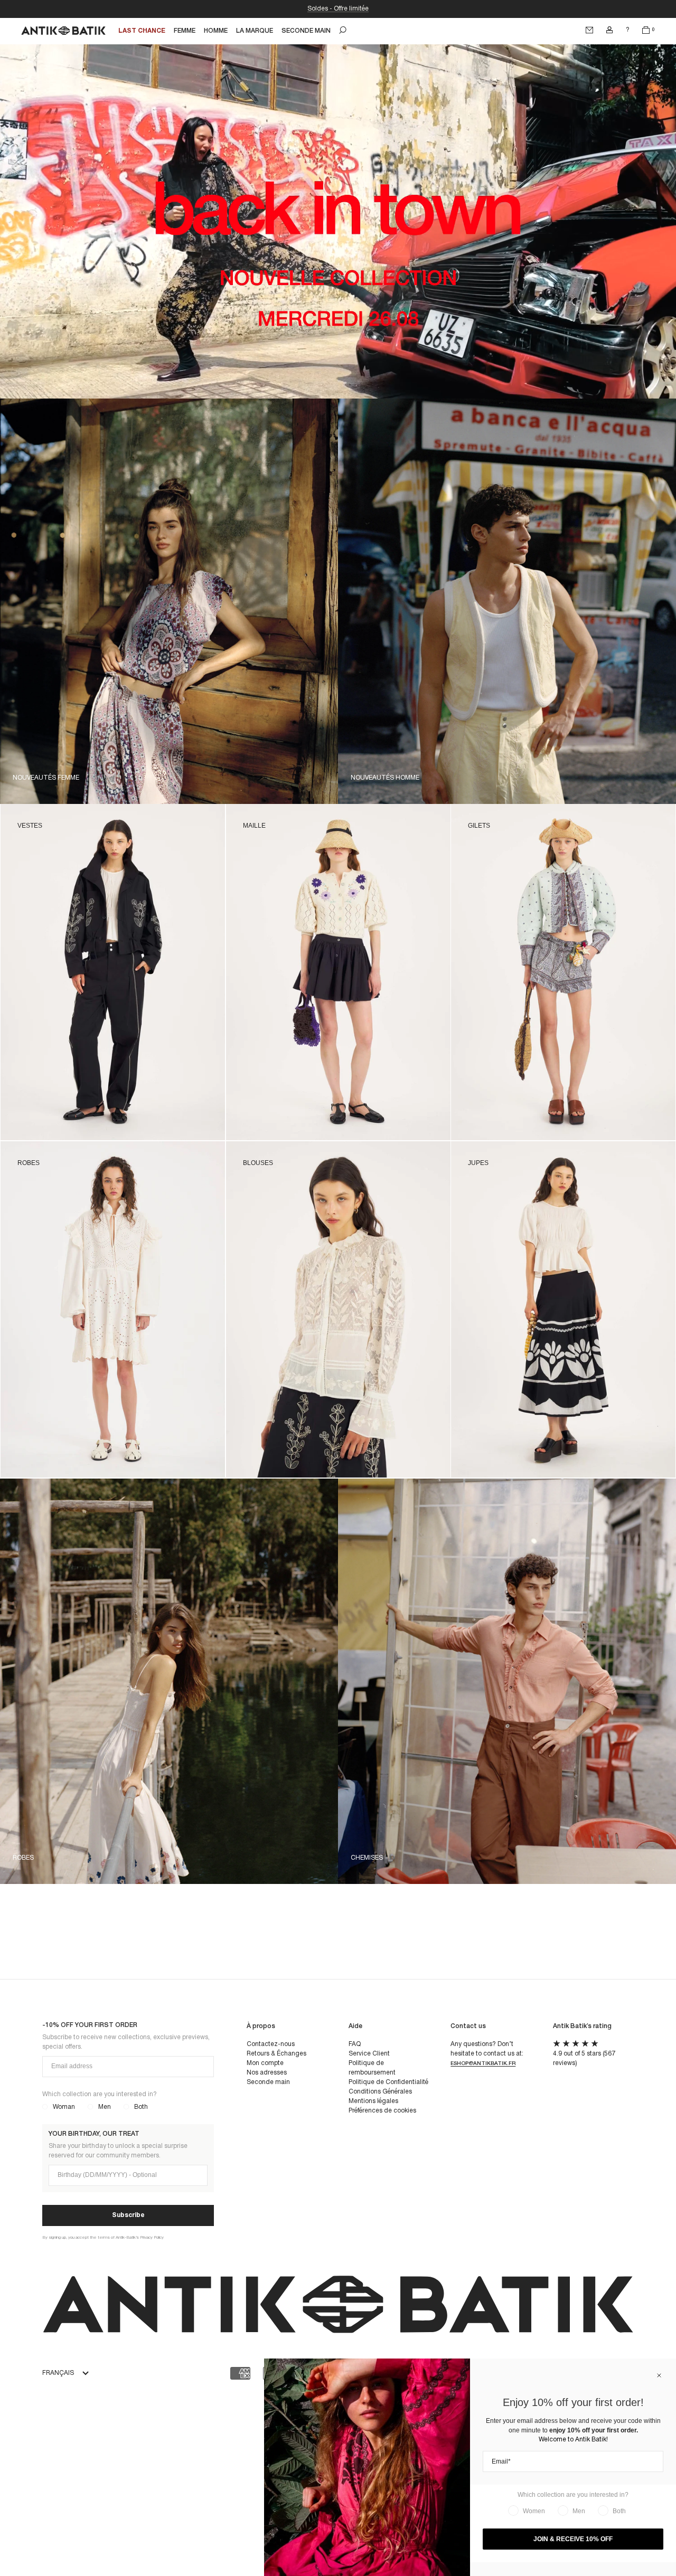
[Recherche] (343, 30)
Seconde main (268, 2082)
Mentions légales (373, 2101)
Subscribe (128, 2215)
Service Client (369, 2054)
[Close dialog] (659, 2375)
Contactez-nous (271, 2044)
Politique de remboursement (372, 2068)
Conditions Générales (380, 2092)
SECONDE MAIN (306, 31)
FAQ (355, 2044)
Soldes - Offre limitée (338, 9)
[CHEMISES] (507, 1483)
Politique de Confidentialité (388, 2082)
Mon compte (265, 2063)
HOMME (216, 31)
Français (58, 2373)
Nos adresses (267, 2073)
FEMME (185, 31)
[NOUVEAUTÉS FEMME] (169, 403)
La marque (255, 31)
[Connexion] (609, 30)
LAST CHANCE (142, 31)
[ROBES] (169, 1483)
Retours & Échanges (276, 2054)
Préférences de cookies (382, 2111)
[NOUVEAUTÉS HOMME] (507, 403)
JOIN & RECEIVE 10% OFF (573, 2539)
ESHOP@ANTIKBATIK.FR (483, 2064)
